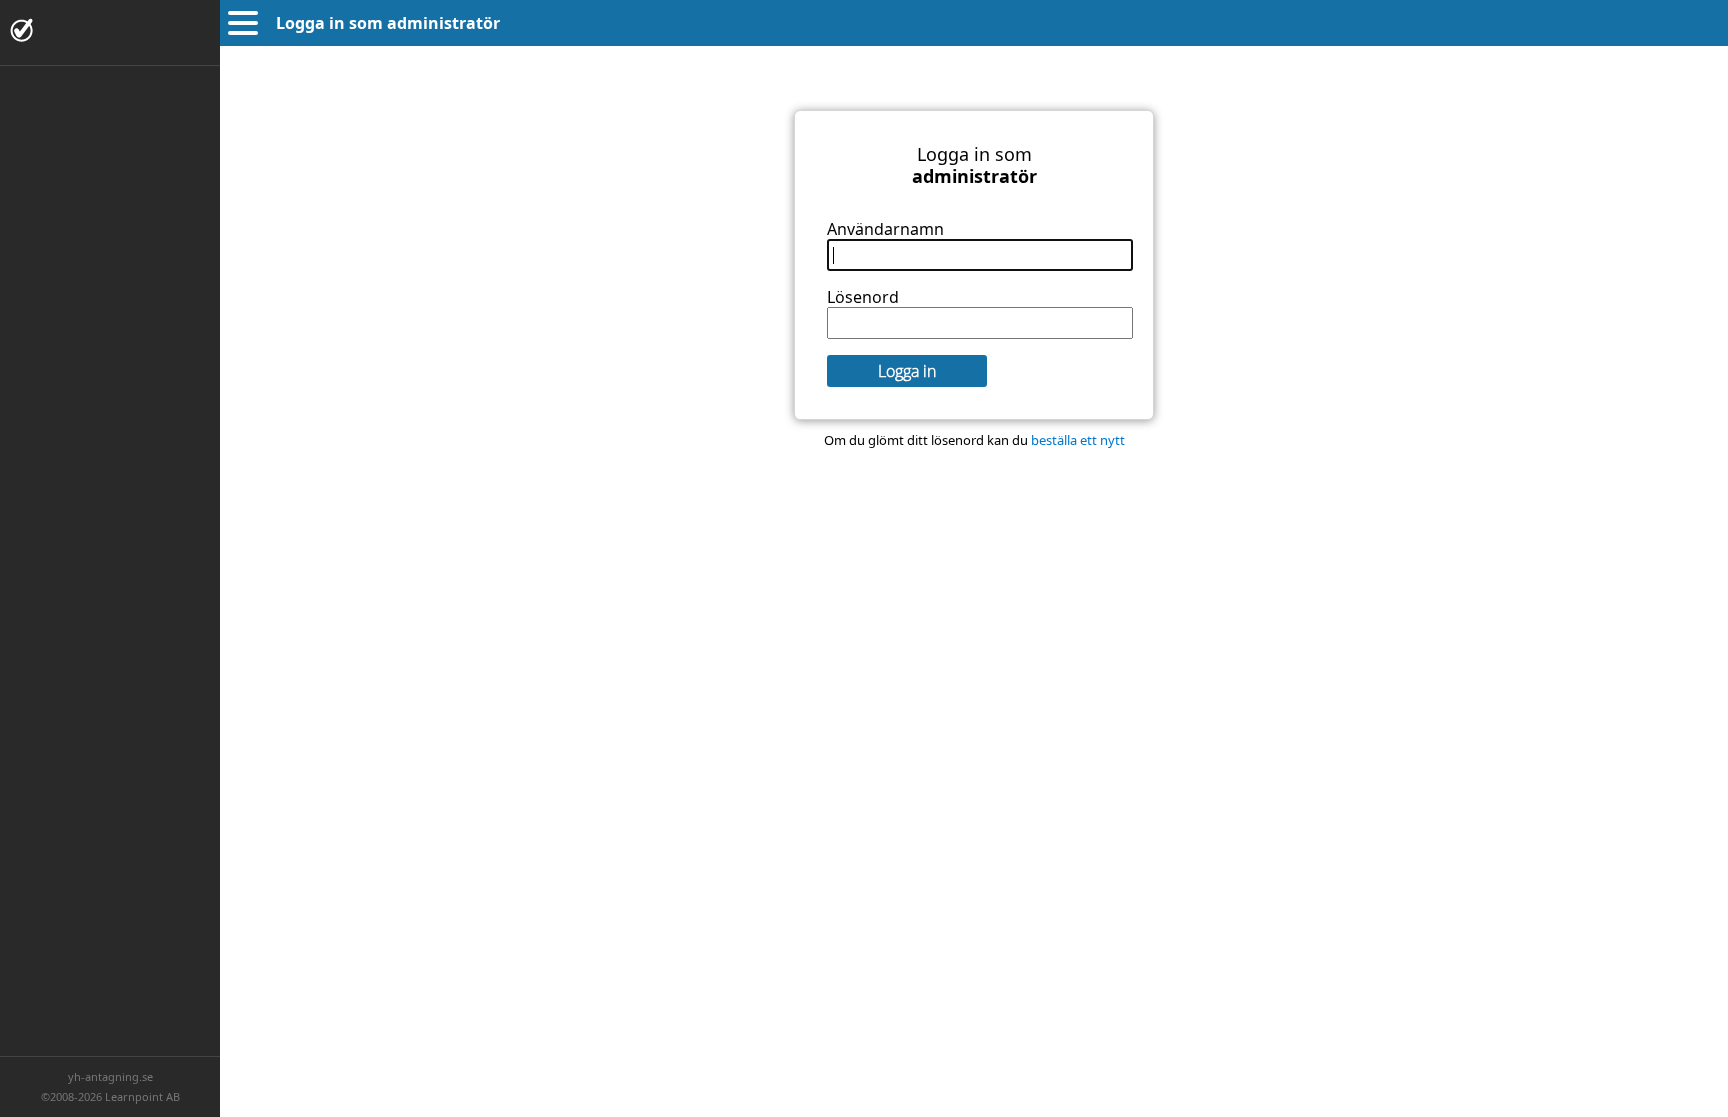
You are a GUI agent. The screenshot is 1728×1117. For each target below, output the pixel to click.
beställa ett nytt (1078, 440)
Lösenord (863, 297)
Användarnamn (885, 229)
